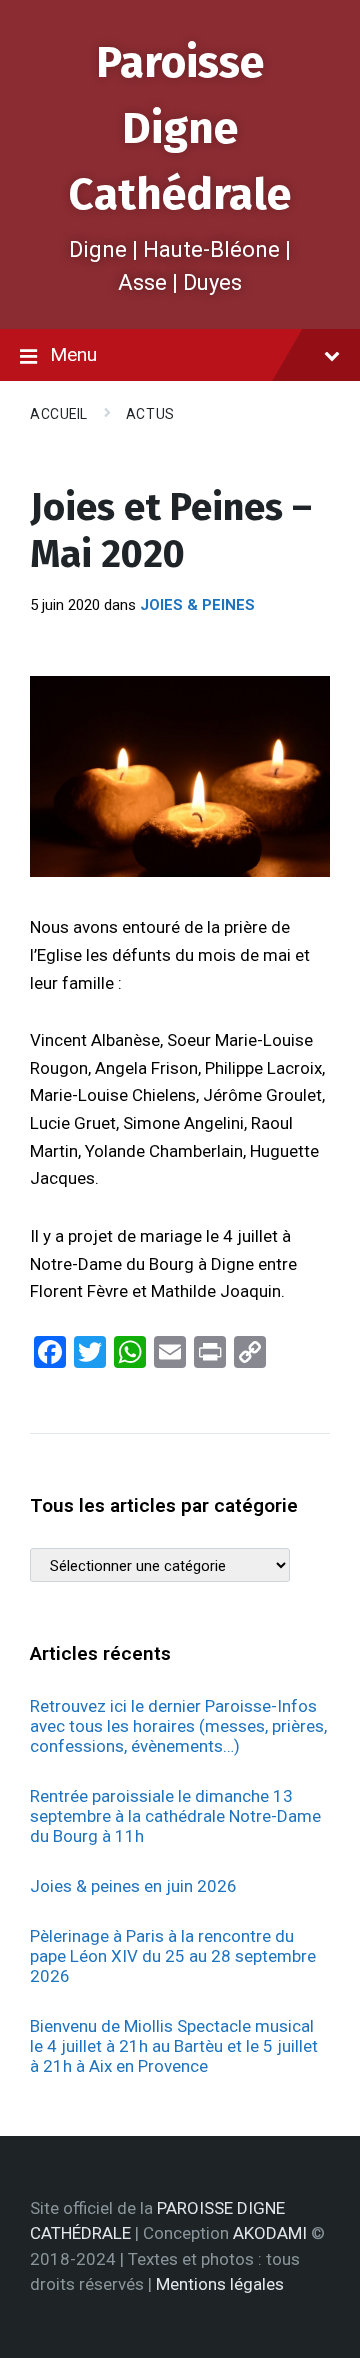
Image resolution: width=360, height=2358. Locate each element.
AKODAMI (270, 2233)
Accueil (59, 414)
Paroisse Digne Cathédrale (180, 128)
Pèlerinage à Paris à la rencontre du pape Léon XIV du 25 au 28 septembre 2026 (173, 1956)
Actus (150, 414)
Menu (73, 354)
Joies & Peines (197, 605)
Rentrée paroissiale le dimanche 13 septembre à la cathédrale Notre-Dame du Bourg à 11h (175, 1816)
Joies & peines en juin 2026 (133, 1886)
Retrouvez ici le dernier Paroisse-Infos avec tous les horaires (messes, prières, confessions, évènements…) (178, 1726)
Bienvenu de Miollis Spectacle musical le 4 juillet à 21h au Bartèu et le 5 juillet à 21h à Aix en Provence (174, 2046)
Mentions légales (220, 2284)
